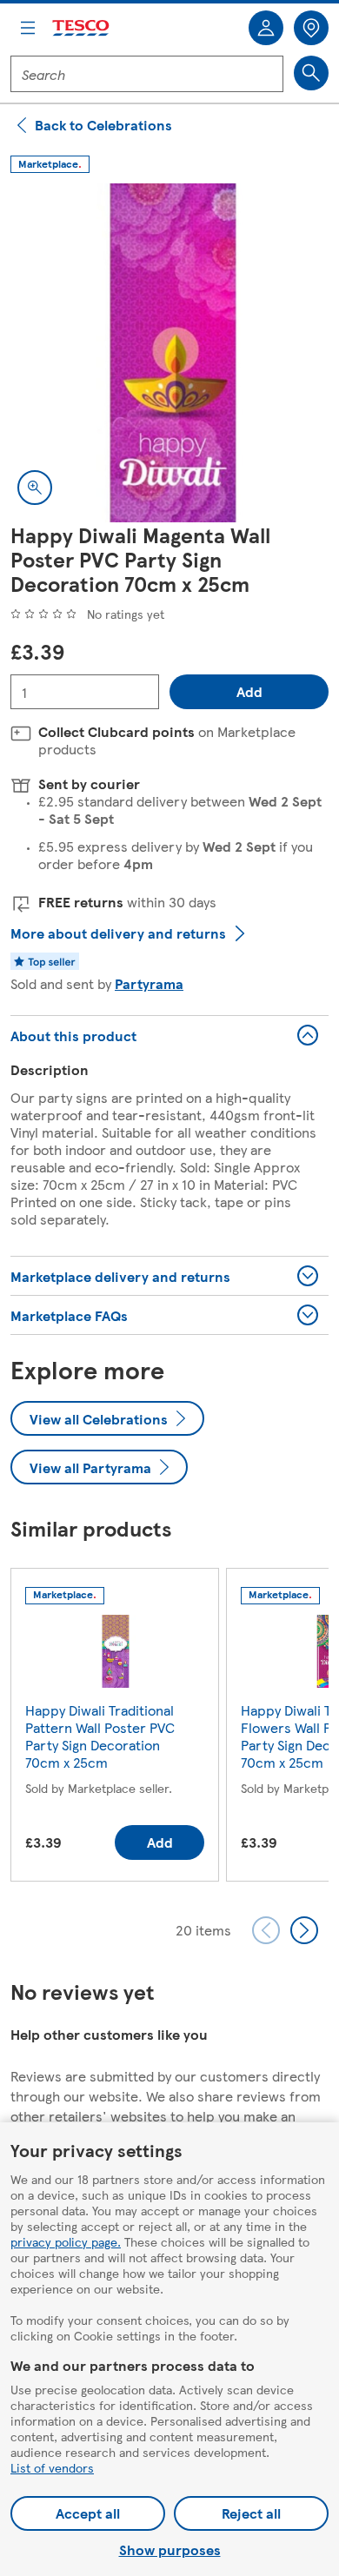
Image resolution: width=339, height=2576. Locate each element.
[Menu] (28, 28)
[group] (115, 1728)
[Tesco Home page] (82, 28)
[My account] (266, 28)
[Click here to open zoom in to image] (35, 488)
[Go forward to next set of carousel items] (304, 1930)
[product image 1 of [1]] (169, 353)
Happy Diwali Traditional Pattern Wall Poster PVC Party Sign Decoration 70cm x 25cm (100, 1736)
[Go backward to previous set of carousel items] (266, 1930)
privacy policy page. (66, 2241)
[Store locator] (311, 28)
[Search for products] (311, 73)
